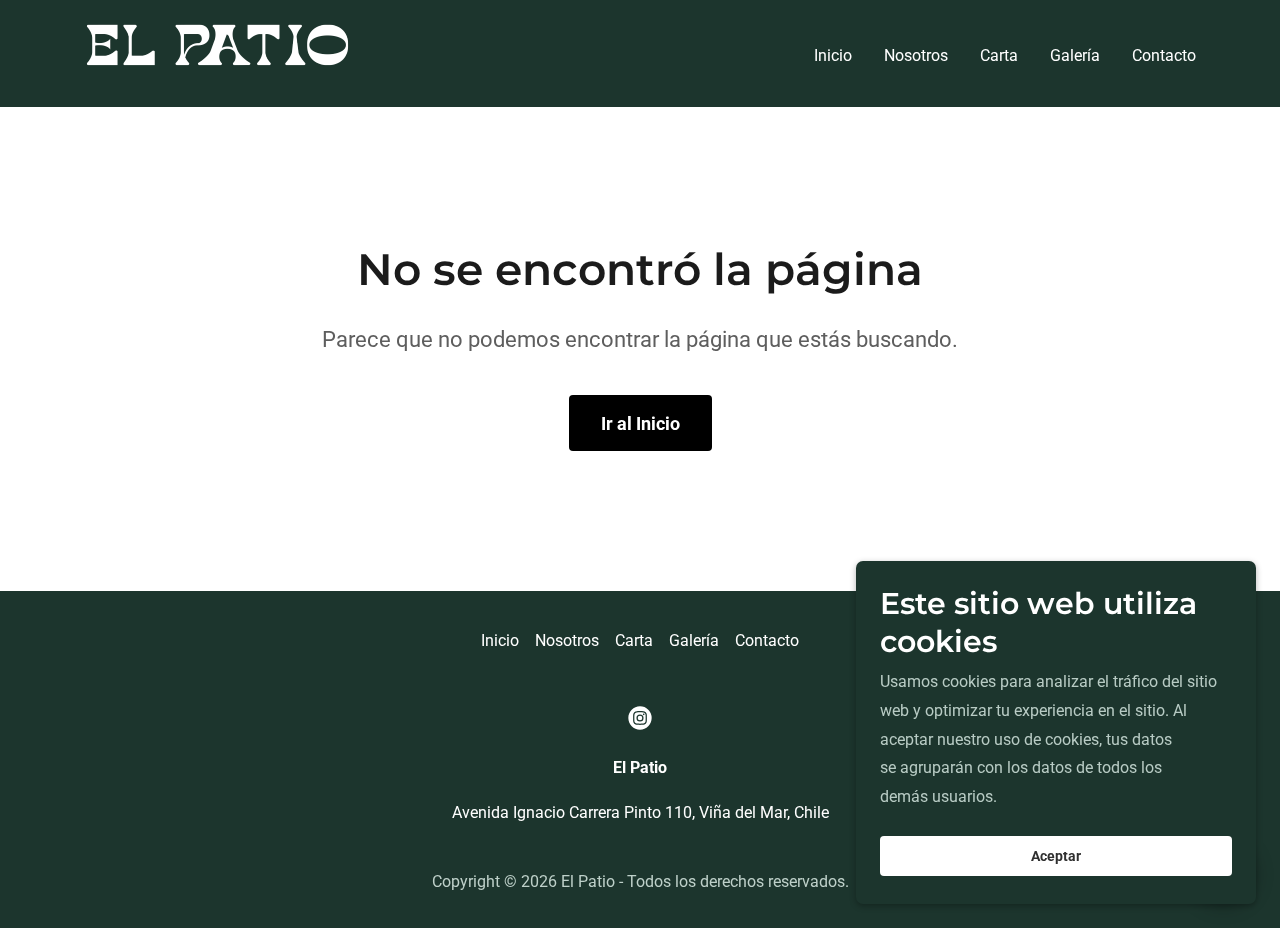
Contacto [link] (1164, 55)
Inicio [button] (500, 640)
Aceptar (1056, 856)
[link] (217, 52)
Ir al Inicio (640, 423)
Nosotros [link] (916, 55)
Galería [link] (1075, 55)
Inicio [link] (833, 55)
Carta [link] (999, 55)
